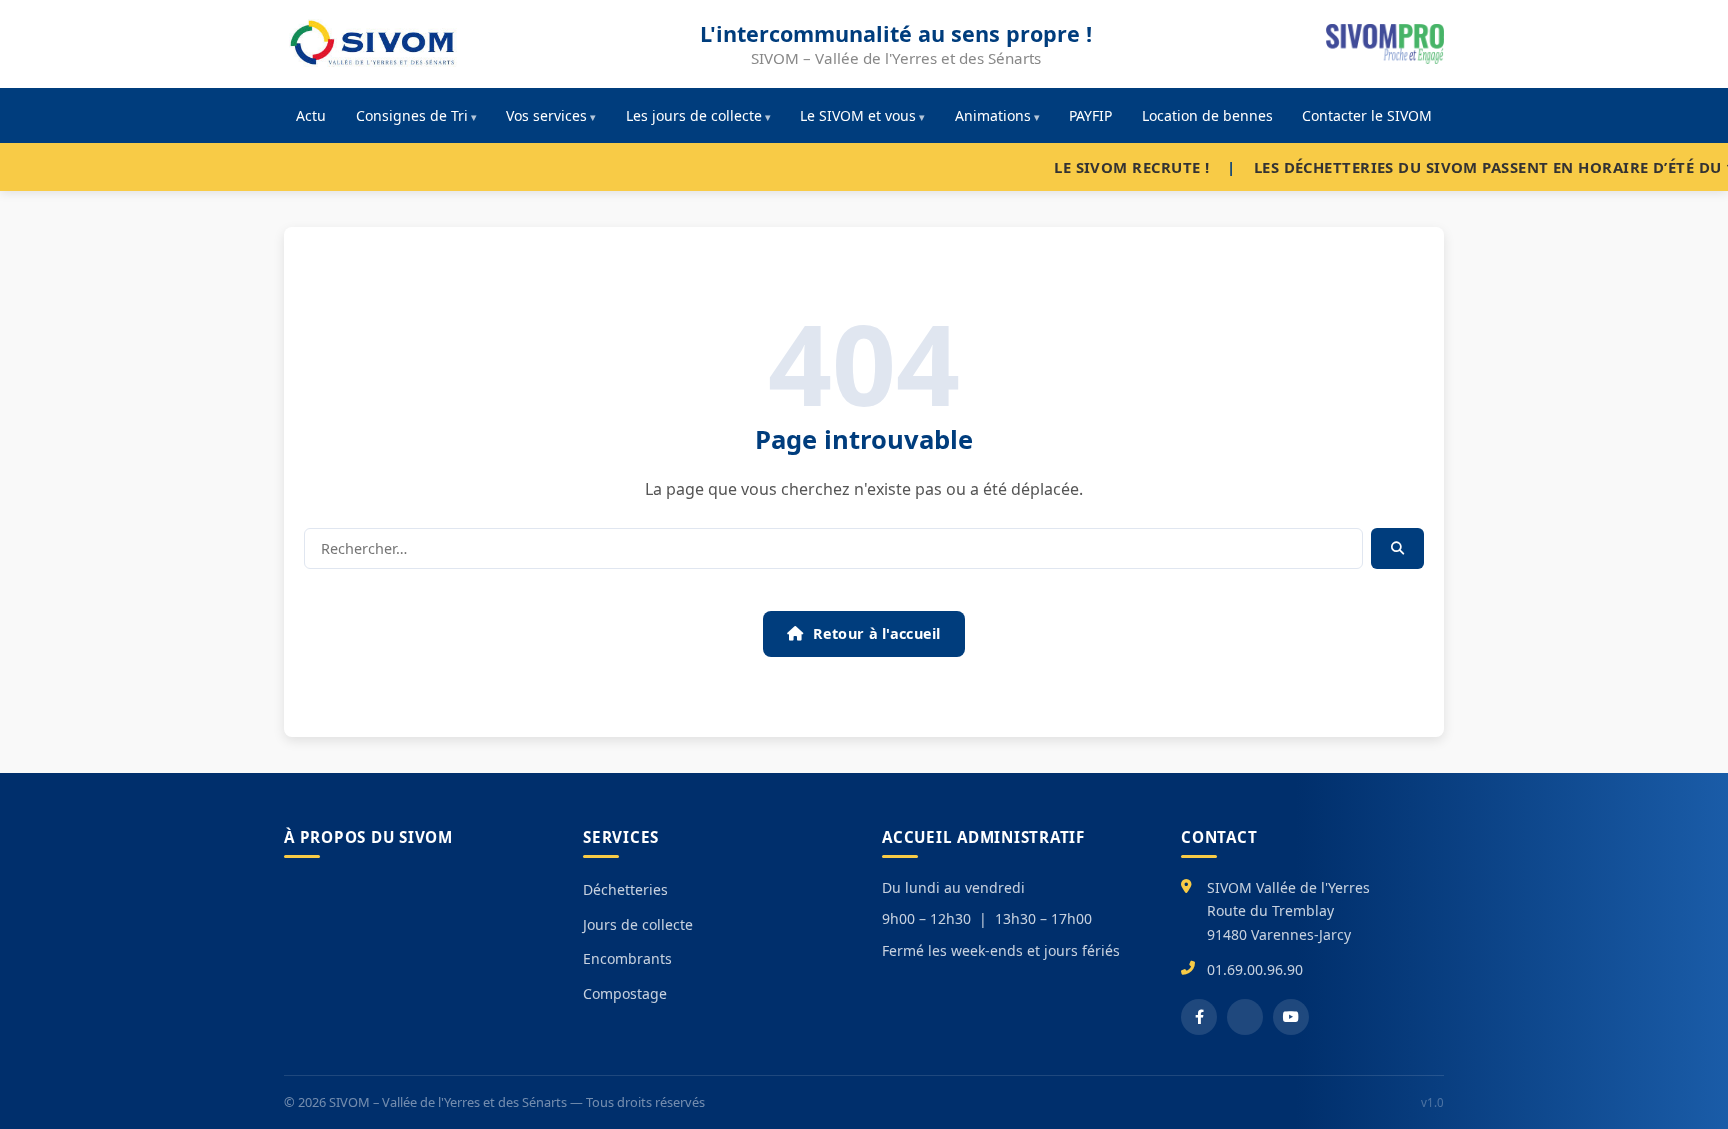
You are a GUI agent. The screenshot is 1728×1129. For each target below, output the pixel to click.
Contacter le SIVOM (1367, 115)
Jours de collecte (638, 924)
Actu (311, 115)
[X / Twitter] (1245, 1017)
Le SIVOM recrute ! (1093, 167)
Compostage (625, 993)
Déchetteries (625, 889)
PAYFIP (1090, 115)
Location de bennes (1207, 115)
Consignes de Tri (412, 115)
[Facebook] (1199, 1017)
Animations (993, 115)
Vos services (546, 115)
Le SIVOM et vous (858, 115)
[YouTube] (1291, 1017)
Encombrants (627, 958)
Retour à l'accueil (877, 633)
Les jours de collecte (694, 115)
